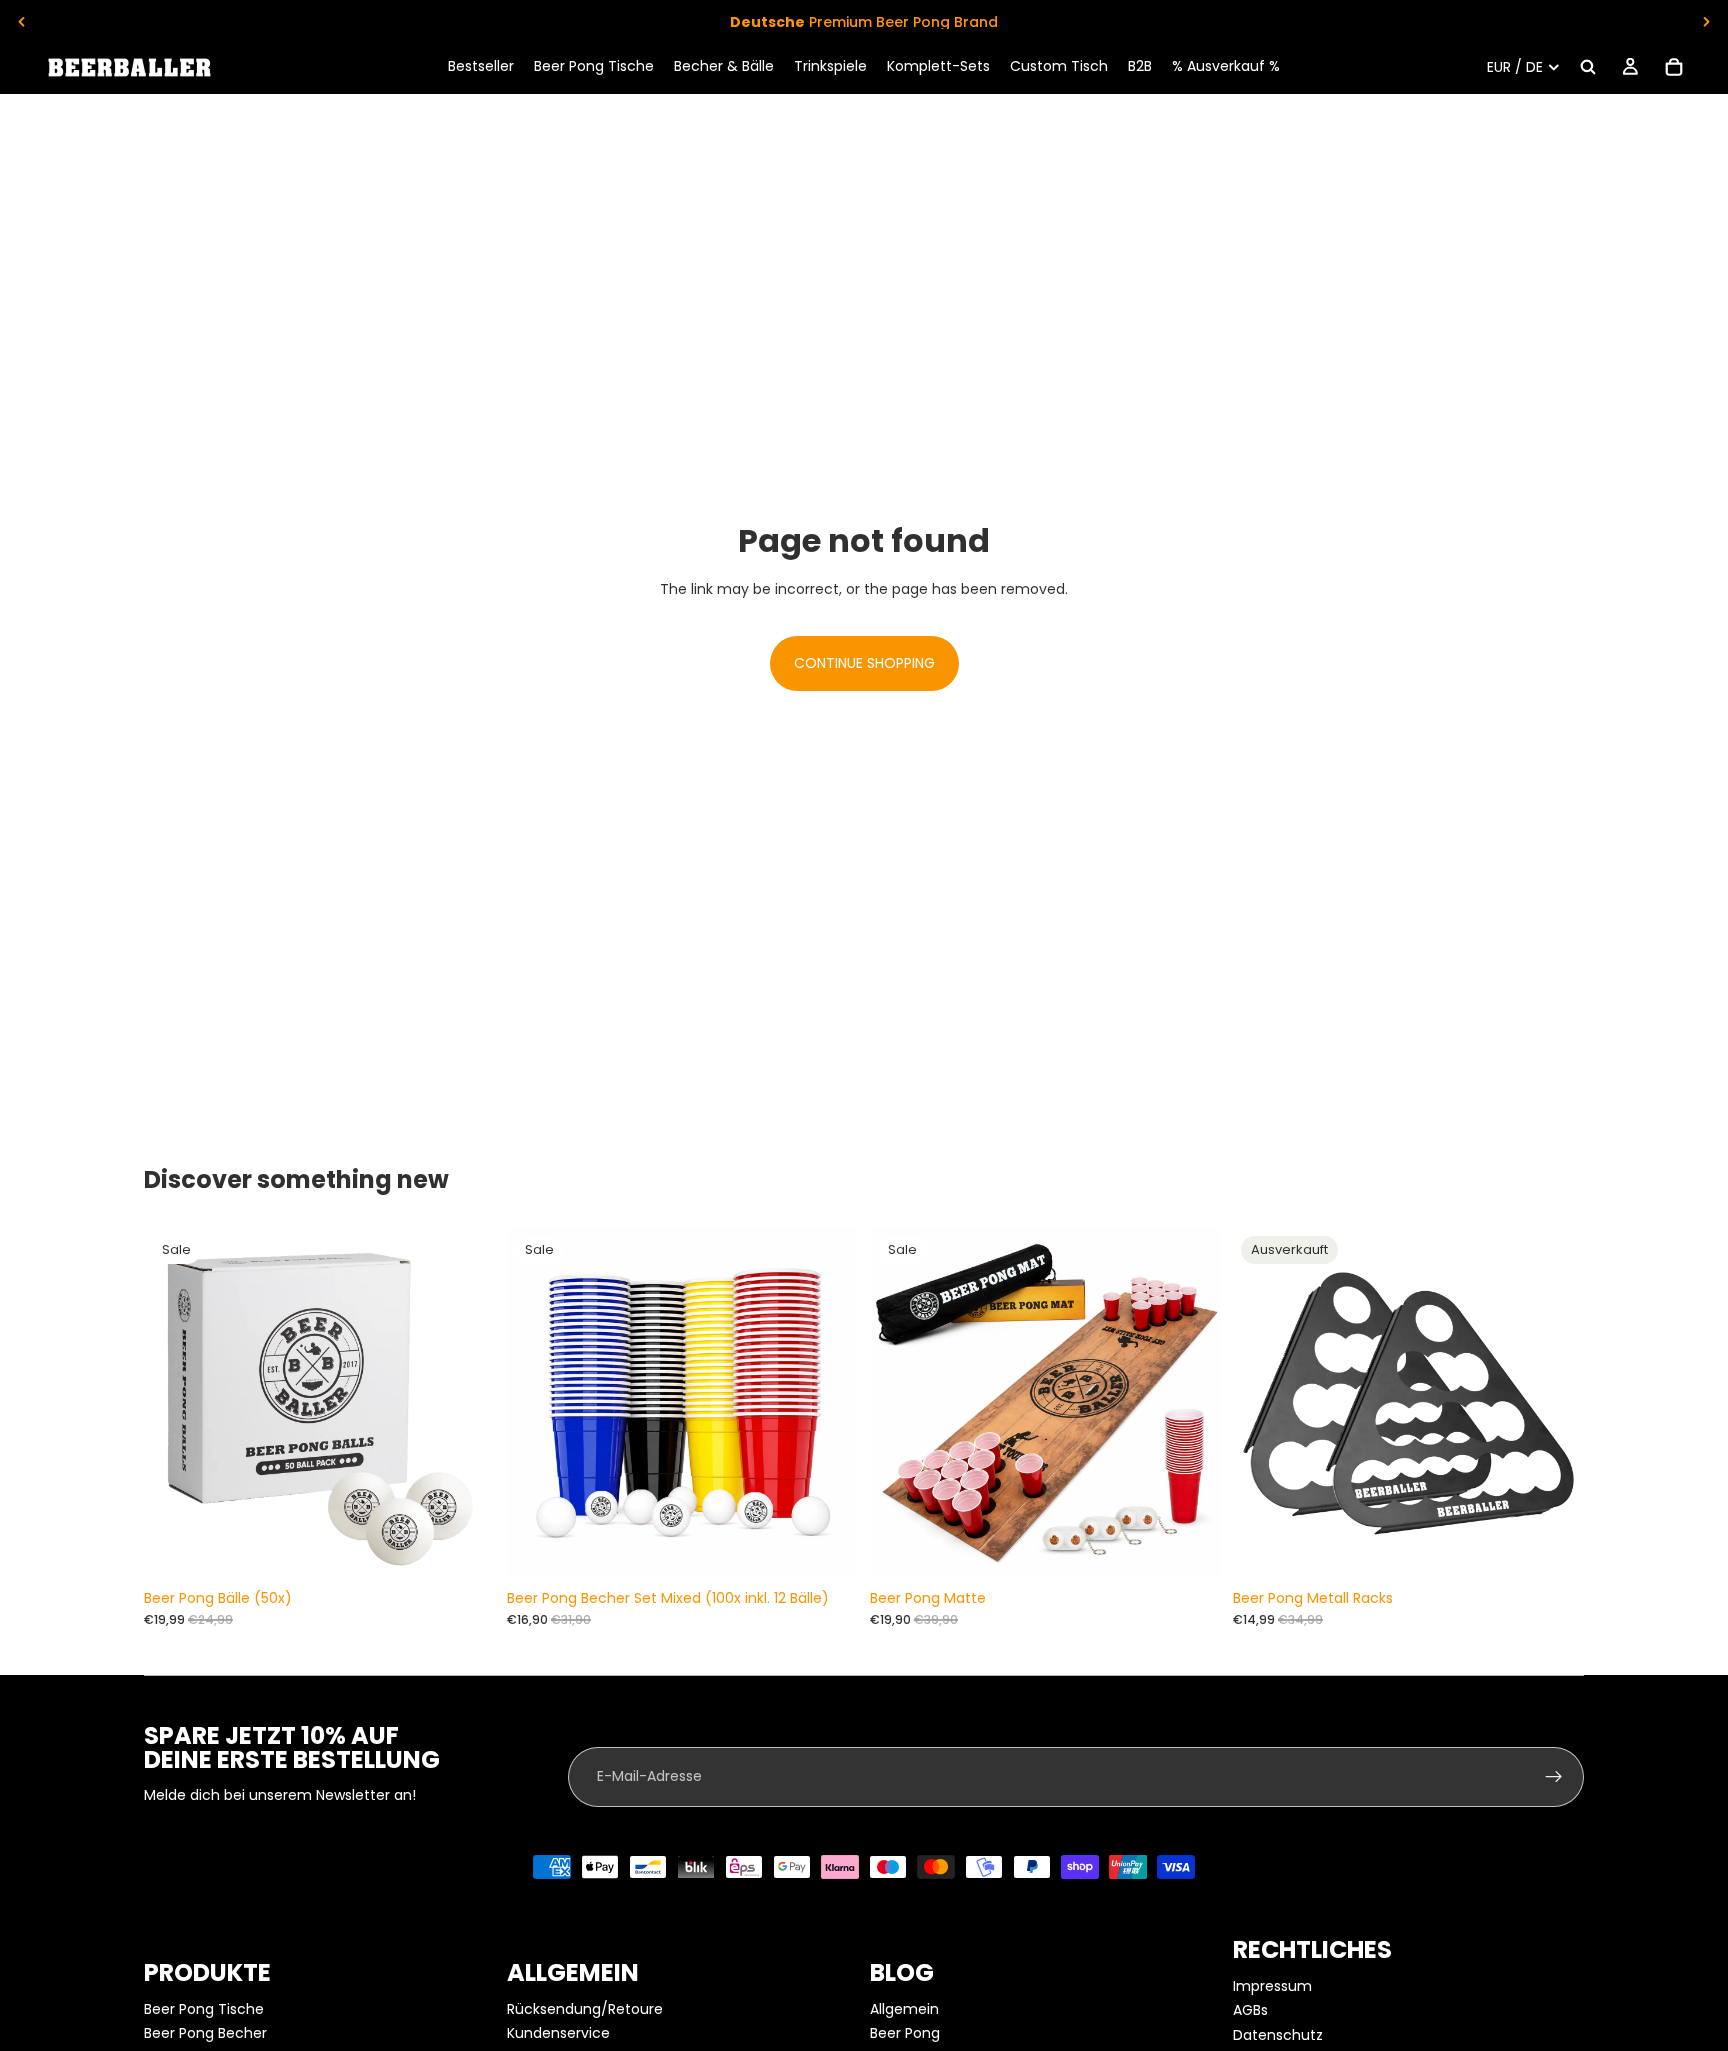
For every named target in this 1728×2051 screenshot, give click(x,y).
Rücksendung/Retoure (585, 2009)
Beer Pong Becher (205, 2033)
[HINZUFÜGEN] (464, 1548)
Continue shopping (864, 663)
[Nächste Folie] (1706, 22)
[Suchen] (1588, 67)
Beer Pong (905, 2033)
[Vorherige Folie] (22, 22)
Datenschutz (1278, 2035)
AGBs (1250, 2010)
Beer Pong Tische (204, 2009)
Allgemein (904, 2009)
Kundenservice (558, 2033)
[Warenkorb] (1674, 67)
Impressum (1272, 1986)
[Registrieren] (1554, 1777)
